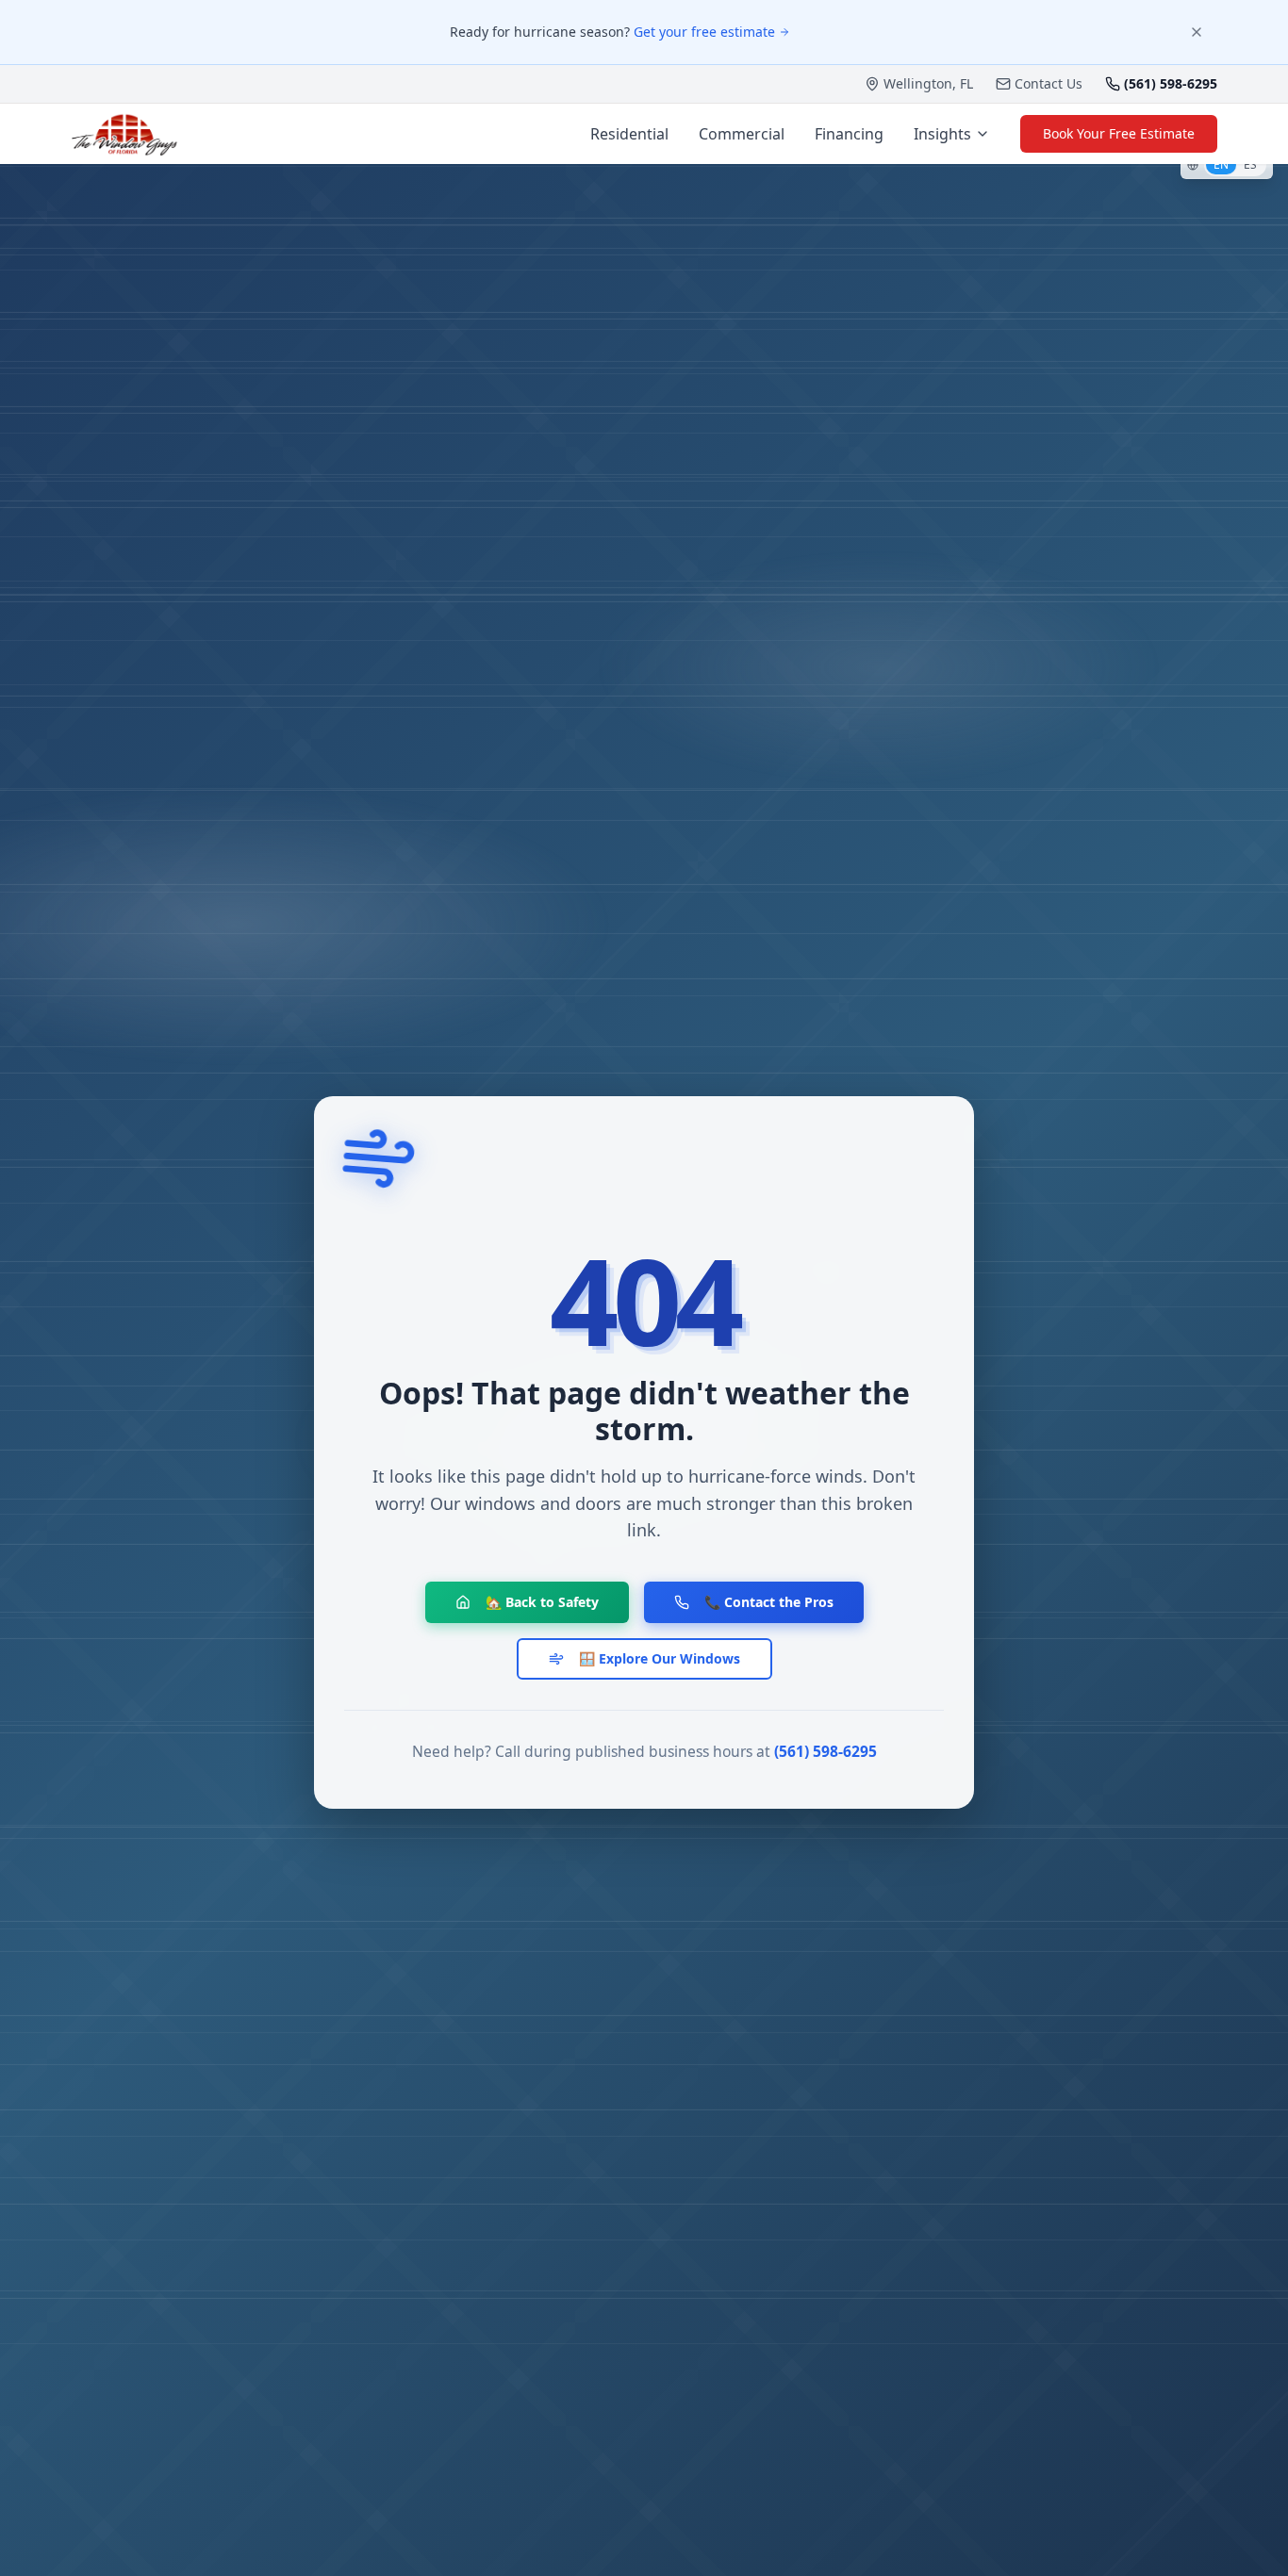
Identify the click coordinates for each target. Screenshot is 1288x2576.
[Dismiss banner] (1197, 32)
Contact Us (1049, 83)
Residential (629, 134)
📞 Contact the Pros (769, 1602)
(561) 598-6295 (826, 1751)
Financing (849, 134)
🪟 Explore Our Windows (660, 1658)
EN (1221, 164)
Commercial (742, 134)
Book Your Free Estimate (1119, 133)
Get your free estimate (704, 32)
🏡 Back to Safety (542, 1602)
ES (1250, 164)
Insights (942, 134)
